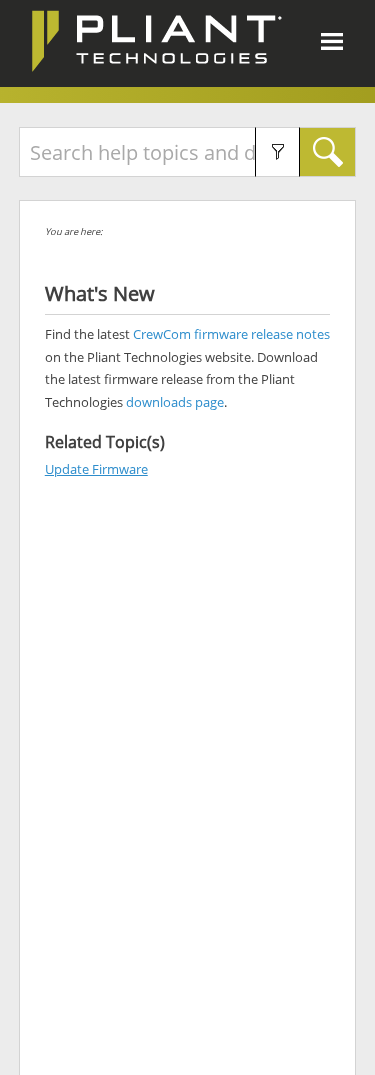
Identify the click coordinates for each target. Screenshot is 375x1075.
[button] (277, 152)
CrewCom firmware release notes (231, 334)
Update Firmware (96, 469)
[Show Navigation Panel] (332, 41)
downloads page (175, 402)
